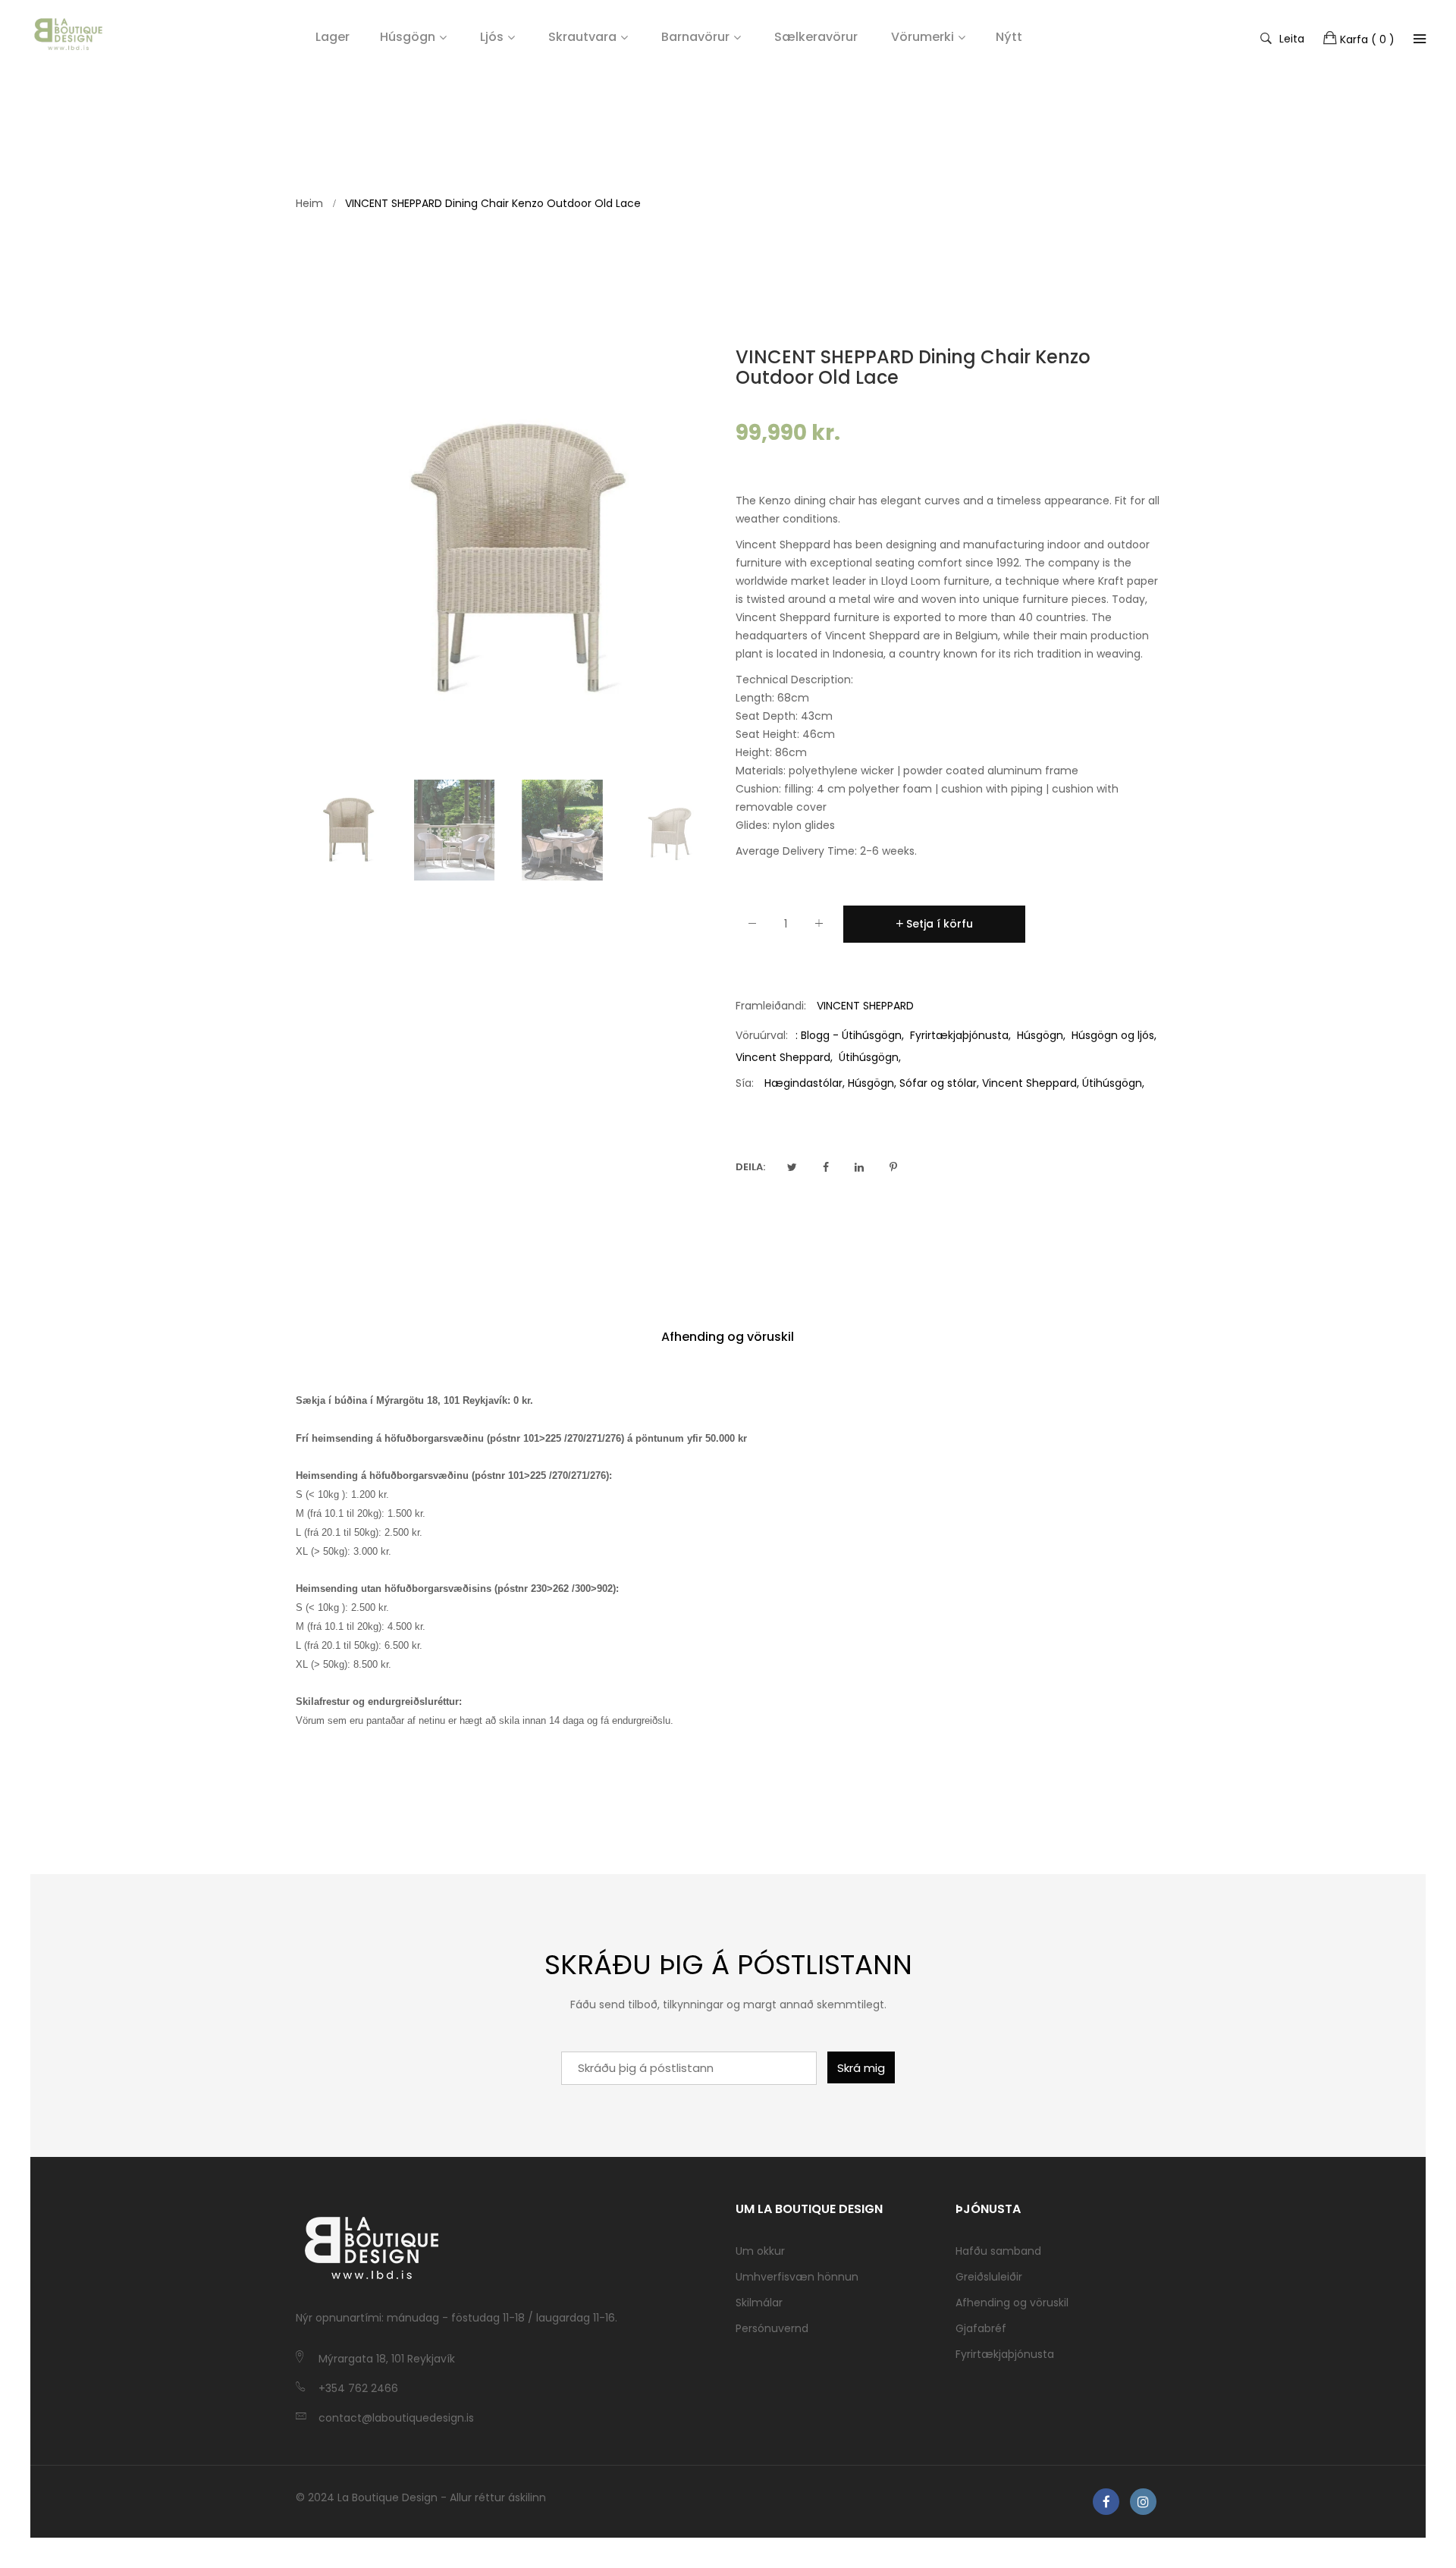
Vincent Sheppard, (1031, 1083)
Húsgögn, (872, 1083)
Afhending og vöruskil (728, 1337)
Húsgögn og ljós (1113, 1035)
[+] (819, 926)
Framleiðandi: (771, 1006)
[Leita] (1420, 39)
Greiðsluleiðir (989, 2277)
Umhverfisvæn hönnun (797, 2277)
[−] (752, 926)
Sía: (745, 1083)
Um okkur (760, 2251)
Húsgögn (408, 37)
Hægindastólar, (805, 1083)
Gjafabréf (981, 2328)
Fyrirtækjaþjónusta (959, 1035)
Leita (1292, 38)
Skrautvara (582, 37)
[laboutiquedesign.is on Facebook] (1106, 2502)
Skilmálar (759, 2303)
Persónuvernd (772, 2328)
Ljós (492, 37)
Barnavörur (695, 37)
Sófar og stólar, (939, 1083)
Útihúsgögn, (1113, 1083)
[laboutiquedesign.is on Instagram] (1143, 2502)
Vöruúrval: (762, 1035)
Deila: (750, 1167)
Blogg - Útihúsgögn (851, 1035)
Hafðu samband (998, 2251)
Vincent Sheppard (783, 1057)
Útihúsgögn (869, 1057)
